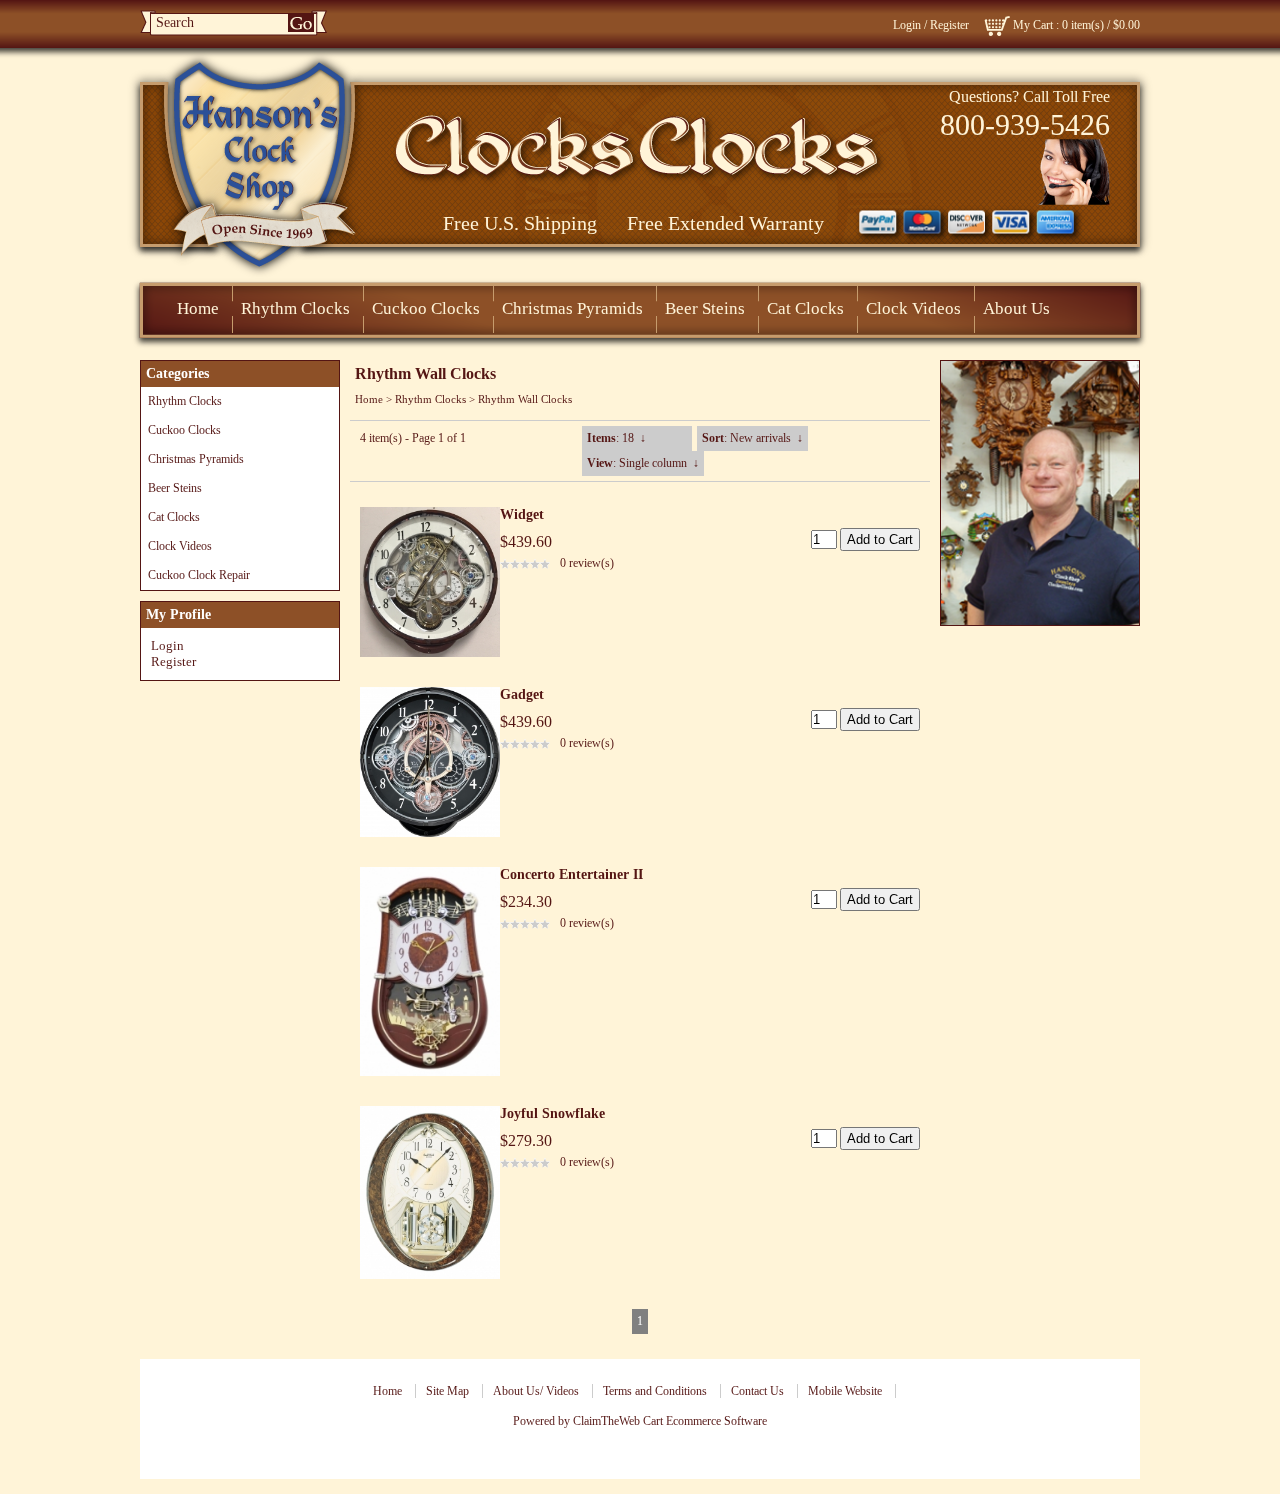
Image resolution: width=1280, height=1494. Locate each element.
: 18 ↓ (616, 438)
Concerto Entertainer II (571, 874)
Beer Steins (705, 308)
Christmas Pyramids (572, 308)
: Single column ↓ (643, 463)
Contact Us (757, 1391)
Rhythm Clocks (295, 308)
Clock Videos (913, 308)
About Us (1016, 308)
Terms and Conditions (655, 1391)
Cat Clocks (805, 308)
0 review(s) (587, 563)
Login (907, 25)
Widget (522, 514)
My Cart (1033, 25)
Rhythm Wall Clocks (525, 399)
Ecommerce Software (716, 1421)
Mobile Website (845, 1391)
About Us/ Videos (536, 1391)
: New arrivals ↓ (752, 438)
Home (198, 308)
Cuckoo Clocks (426, 308)
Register (949, 25)
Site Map (447, 1391)
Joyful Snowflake (552, 1113)
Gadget (522, 694)
